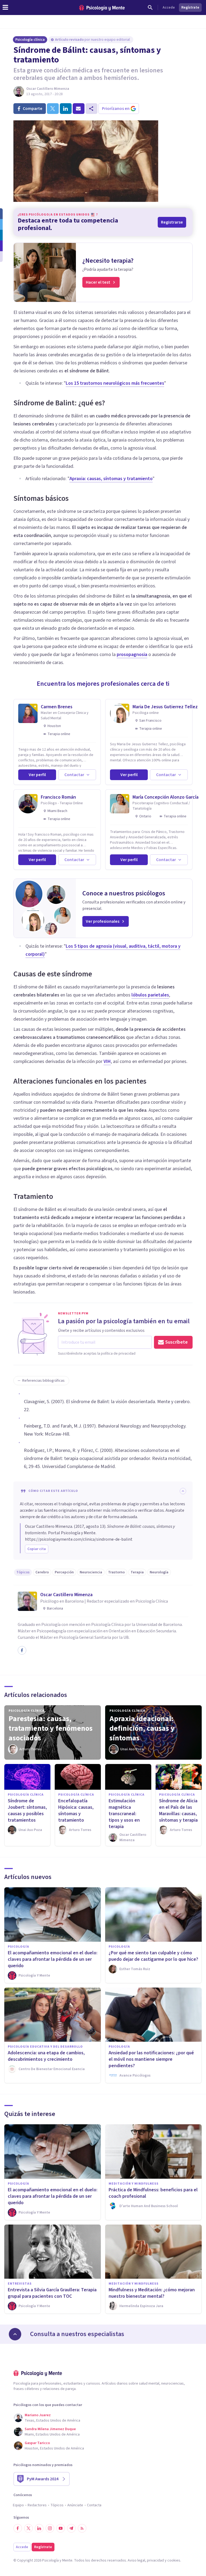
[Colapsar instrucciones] (183, 1491)
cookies (174, 2560)
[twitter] (53, 109)
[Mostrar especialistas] (15, 2334)
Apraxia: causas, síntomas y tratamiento (111, 479)
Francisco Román (58, 797)
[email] (79, 109)
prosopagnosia (132, 655)
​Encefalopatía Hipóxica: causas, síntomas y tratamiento (76, 1810)
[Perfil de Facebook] (22, 1650)
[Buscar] (150, 8)
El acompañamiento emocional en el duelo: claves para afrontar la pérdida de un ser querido (53, 1959)
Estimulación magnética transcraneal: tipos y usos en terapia (124, 1814)
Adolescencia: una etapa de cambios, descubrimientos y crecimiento (46, 2056)
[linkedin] (66, 109)
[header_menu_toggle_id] (5, 8)
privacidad (155, 2560)
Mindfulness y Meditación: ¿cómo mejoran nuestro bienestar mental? (152, 2293)
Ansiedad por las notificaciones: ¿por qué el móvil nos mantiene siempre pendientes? (151, 2059)
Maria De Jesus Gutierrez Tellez (165, 707)
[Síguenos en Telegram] (71, 2528)
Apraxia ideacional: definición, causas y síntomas (142, 1728)
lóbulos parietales (150, 995)
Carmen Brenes (57, 707)
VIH (107, 1061)
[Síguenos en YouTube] (61, 2528)
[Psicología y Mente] (102, 8)
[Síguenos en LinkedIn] (39, 2528)
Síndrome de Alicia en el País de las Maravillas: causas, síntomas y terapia (178, 1810)
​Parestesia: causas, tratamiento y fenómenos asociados (51, 1728)
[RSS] (82, 2528)
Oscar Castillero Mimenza (48, 89)
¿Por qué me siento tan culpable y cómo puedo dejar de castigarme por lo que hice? (153, 1956)
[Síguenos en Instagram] (50, 2528)
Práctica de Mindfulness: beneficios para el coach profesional (153, 2193)
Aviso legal (136, 2560)
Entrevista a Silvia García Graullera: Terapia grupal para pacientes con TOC (52, 2293)
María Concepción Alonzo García (165, 797)
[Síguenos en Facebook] (18, 2528)
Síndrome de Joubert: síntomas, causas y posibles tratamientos (27, 1810)
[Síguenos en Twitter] (28, 2528)
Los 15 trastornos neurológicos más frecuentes (115, 383)
